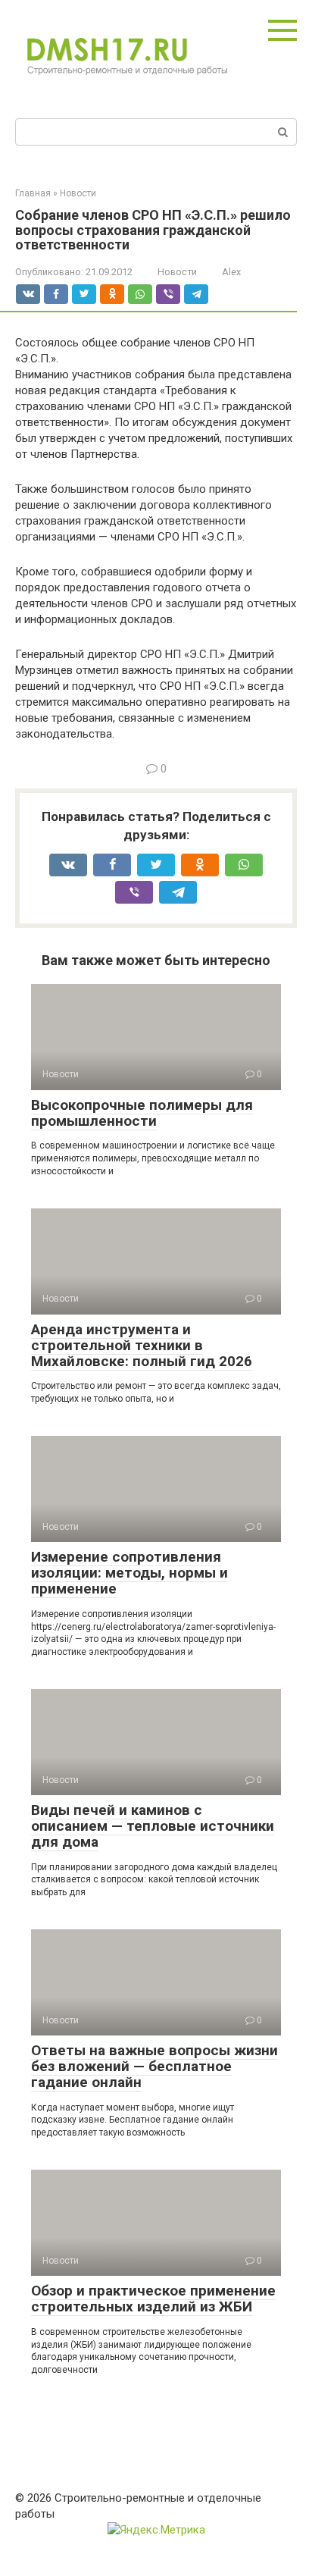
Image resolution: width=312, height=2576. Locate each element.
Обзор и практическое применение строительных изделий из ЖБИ (153, 2299)
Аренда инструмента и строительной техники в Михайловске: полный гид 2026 (142, 1345)
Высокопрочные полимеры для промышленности (142, 1113)
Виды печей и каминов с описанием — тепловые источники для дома (153, 1826)
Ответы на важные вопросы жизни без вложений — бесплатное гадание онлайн (154, 2066)
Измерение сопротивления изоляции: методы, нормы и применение (129, 1573)
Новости (177, 272)
